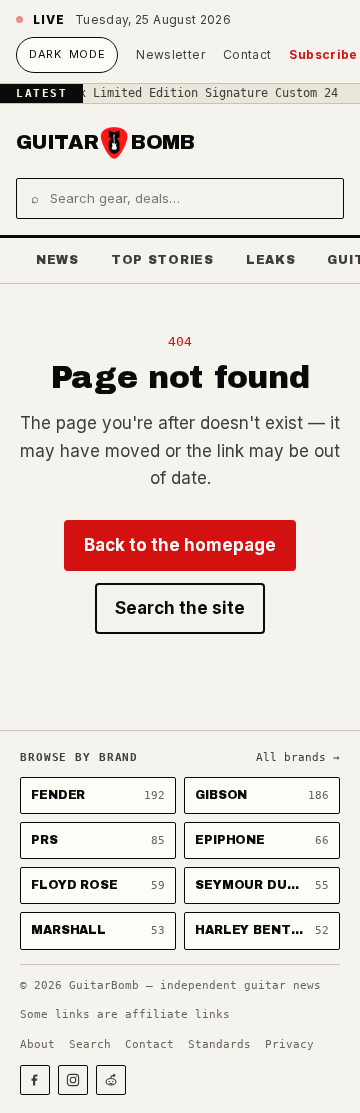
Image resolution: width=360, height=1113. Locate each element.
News (57, 260)
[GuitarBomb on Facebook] (35, 1080)
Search (90, 1044)
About (37, 1044)
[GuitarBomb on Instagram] (73, 1080)
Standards (219, 1044)
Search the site (180, 608)
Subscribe (323, 54)
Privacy (289, 1044)
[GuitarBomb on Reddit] (111, 1080)
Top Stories (162, 260)
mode (67, 54)
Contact (247, 54)
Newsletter (170, 54)
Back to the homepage (180, 545)
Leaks (271, 260)
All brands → (298, 757)
